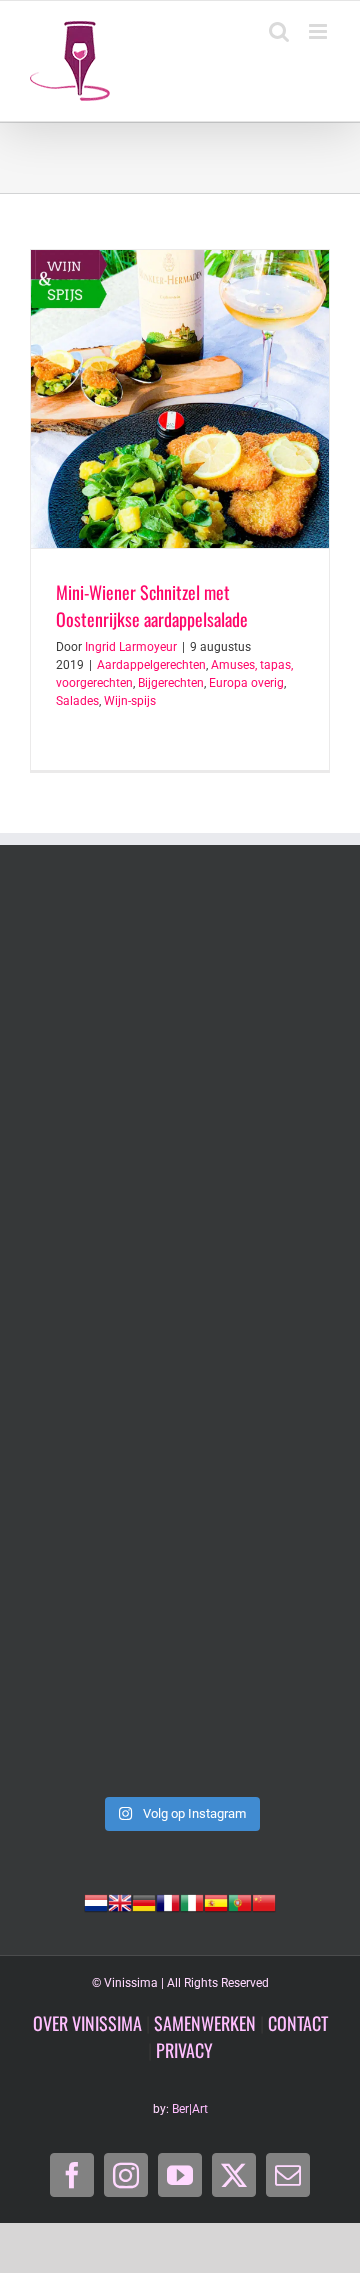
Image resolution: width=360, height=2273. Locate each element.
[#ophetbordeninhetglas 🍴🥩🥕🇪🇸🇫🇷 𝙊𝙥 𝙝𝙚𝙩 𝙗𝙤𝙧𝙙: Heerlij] (180, 1162)
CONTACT (298, 2023)
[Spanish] (216, 1901)
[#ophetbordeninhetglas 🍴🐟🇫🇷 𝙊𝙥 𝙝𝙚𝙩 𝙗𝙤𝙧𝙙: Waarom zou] (180, 984)
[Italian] (192, 1901)
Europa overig (246, 683)
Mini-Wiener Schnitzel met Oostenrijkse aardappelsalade (152, 605)
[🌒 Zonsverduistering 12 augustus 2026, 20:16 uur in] (180, 1696)
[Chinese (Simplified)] (264, 1901)
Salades (77, 701)
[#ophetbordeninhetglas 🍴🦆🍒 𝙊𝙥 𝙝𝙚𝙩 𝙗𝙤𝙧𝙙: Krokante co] (180, 1340)
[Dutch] (96, 1901)
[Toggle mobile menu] (319, 31)
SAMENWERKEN (205, 2023)
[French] (168, 1901)
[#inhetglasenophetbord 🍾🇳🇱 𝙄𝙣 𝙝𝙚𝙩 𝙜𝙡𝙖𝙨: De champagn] (180, 1518)
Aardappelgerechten (151, 665)
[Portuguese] (240, 1901)
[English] (120, 1901)
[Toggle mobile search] (279, 31)
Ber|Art (190, 2109)
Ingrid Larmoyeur (131, 647)
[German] (144, 1901)
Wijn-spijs (130, 701)
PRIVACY (184, 2050)
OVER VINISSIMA (87, 2023)
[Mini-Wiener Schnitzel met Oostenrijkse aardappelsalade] (180, 399)
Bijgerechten (171, 683)
